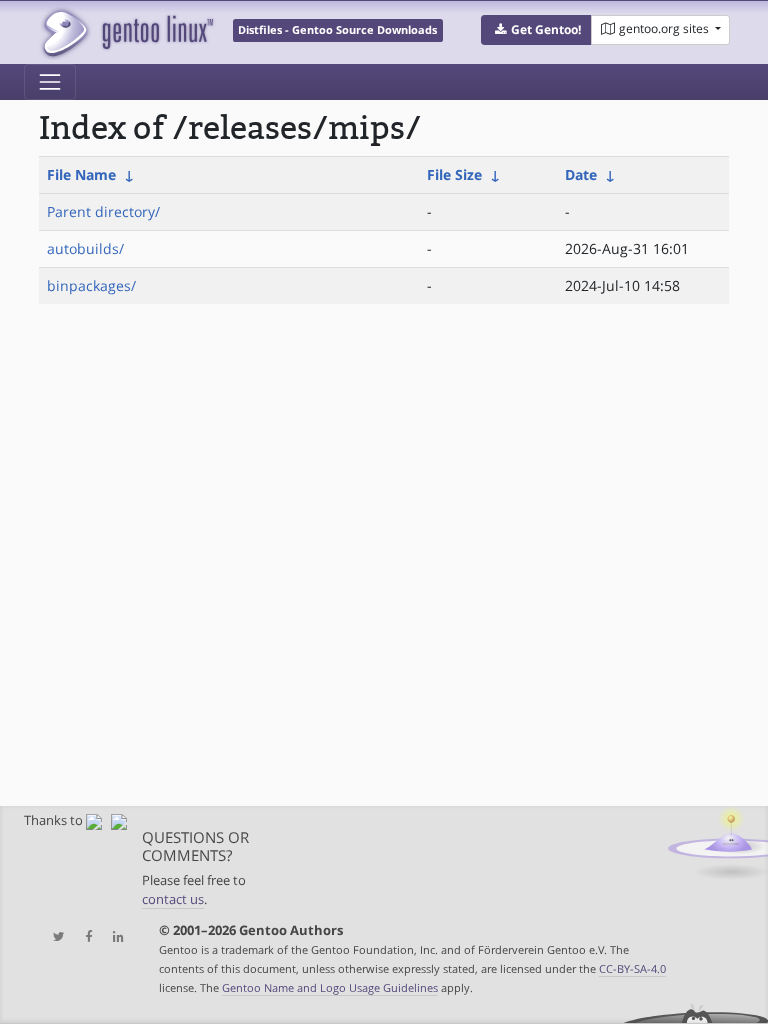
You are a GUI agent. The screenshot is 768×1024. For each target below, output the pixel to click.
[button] (536, 30)
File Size (454, 174)
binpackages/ (91, 285)
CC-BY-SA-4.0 (632, 968)
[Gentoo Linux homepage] (126, 32)
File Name (81, 174)
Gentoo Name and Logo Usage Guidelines (330, 987)
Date (581, 174)
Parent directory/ (103, 211)
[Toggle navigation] (50, 82)
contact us (173, 899)
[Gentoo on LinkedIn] (113, 937)
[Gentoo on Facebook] (84, 937)
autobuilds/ (85, 248)
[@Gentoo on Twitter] (54, 937)
